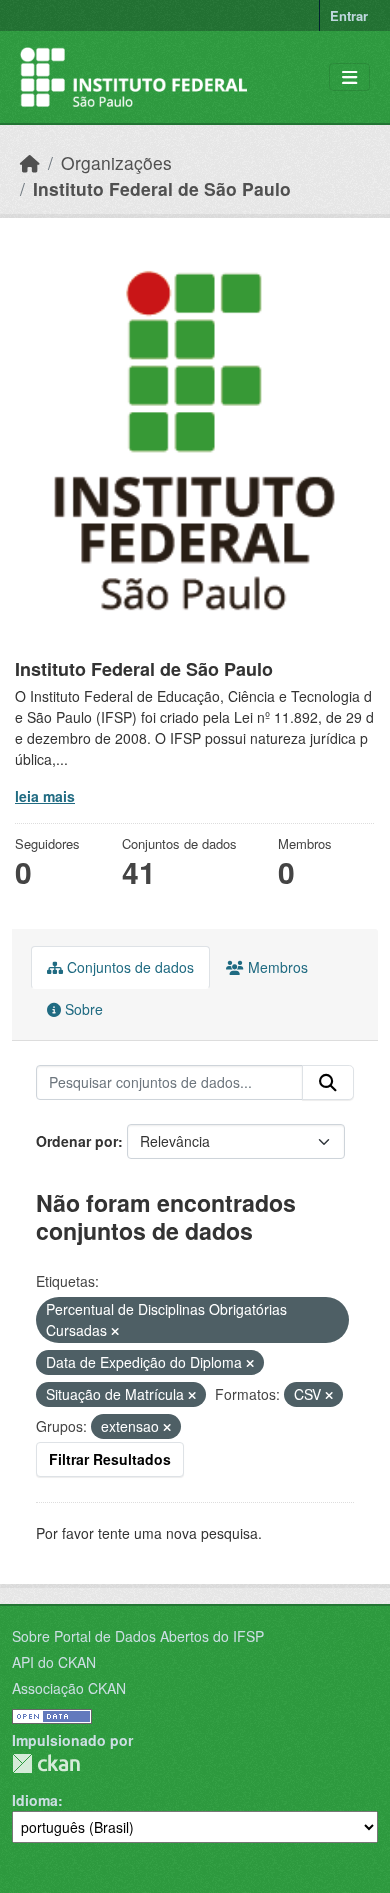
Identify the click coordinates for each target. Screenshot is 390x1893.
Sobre (82, 1009)
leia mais (45, 796)
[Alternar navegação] (349, 77)
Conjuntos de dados (128, 967)
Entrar (349, 15)
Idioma (35, 1800)
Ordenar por (77, 1141)
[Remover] (115, 1331)
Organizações (116, 162)
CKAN (46, 1763)
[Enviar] (328, 1083)
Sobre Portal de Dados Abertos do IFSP (138, 1636)
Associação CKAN (69, 1688)
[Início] (30, 162)
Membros (276, 967)
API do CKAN (54, 1662)
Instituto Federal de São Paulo (162, 188)
